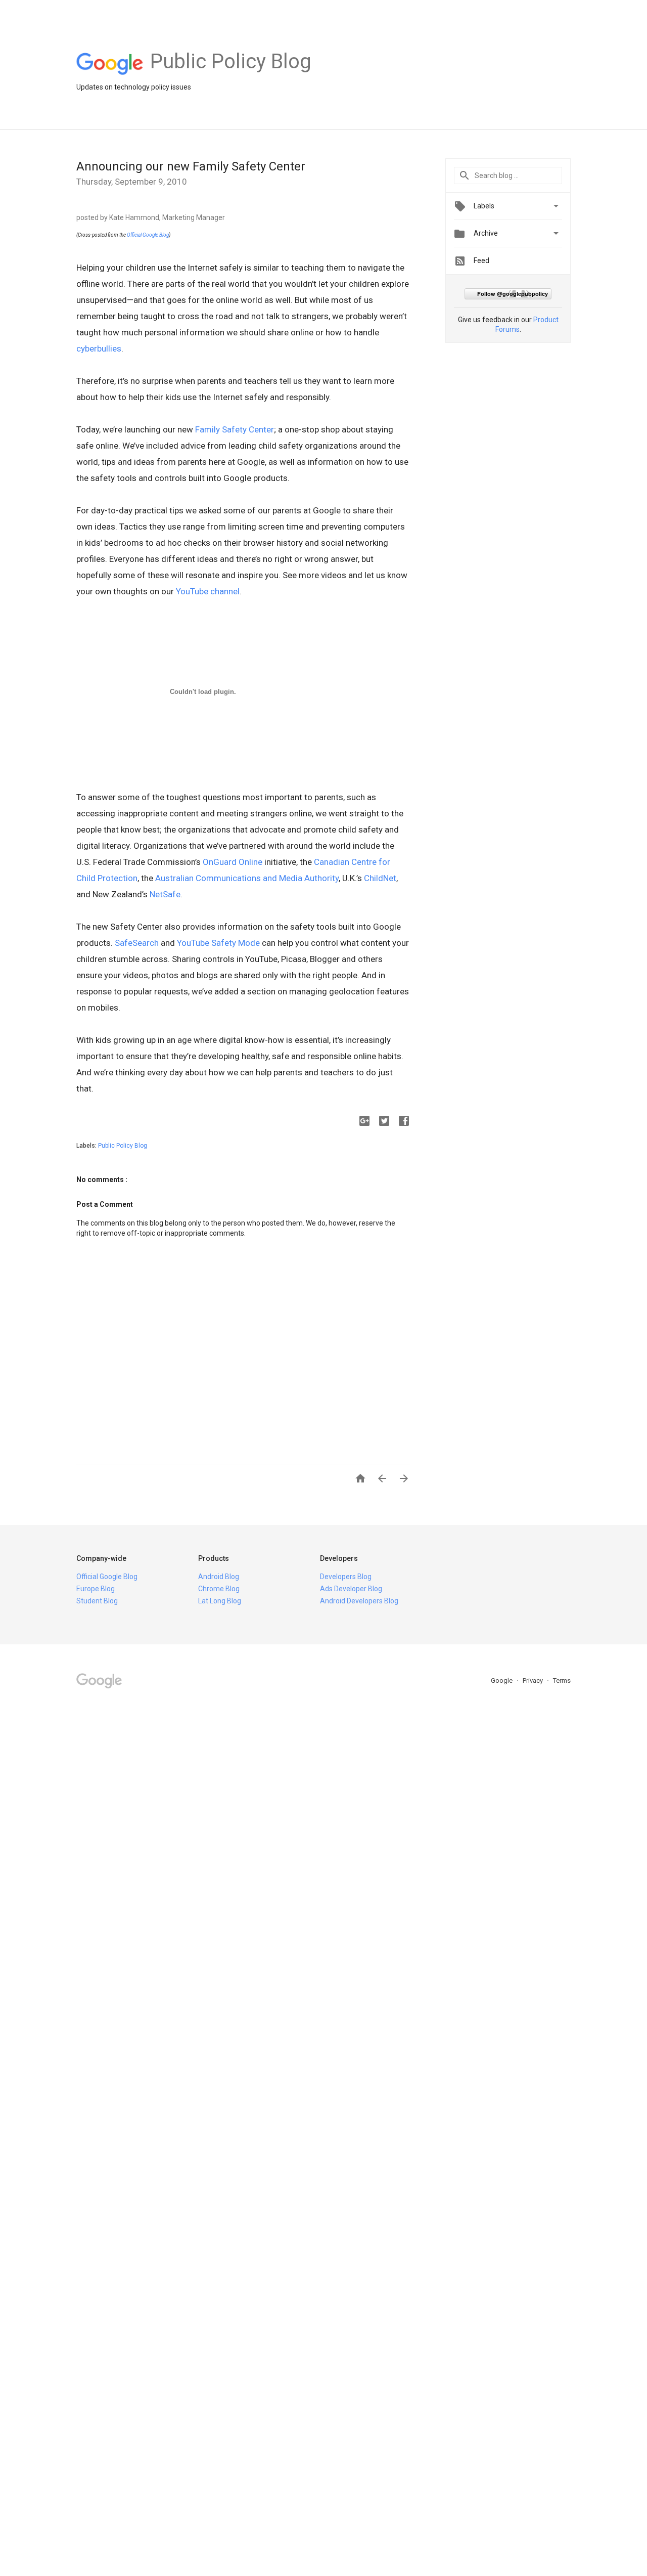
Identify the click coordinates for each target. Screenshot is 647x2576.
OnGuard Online (233, 862)
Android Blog (219, 1577)
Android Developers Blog (359, 1601)
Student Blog (97, 1601)
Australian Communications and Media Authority (247, 878)
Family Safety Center (235, 429)
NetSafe (165, 894)
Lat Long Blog (220, 1601)
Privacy (534, 1680)
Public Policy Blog (123, 1146)
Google (502, 1680)
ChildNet (380, 878)
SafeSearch (137, 943)
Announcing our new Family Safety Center (191, 166)
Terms (562, 1680)
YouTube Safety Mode (218, 943)
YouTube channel (208, 591)
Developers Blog (346, 1577)
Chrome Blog (219, 1589)
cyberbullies (99, 348)
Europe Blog (96, 1589)
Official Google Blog (148, 235)
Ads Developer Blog (351, 1589)
